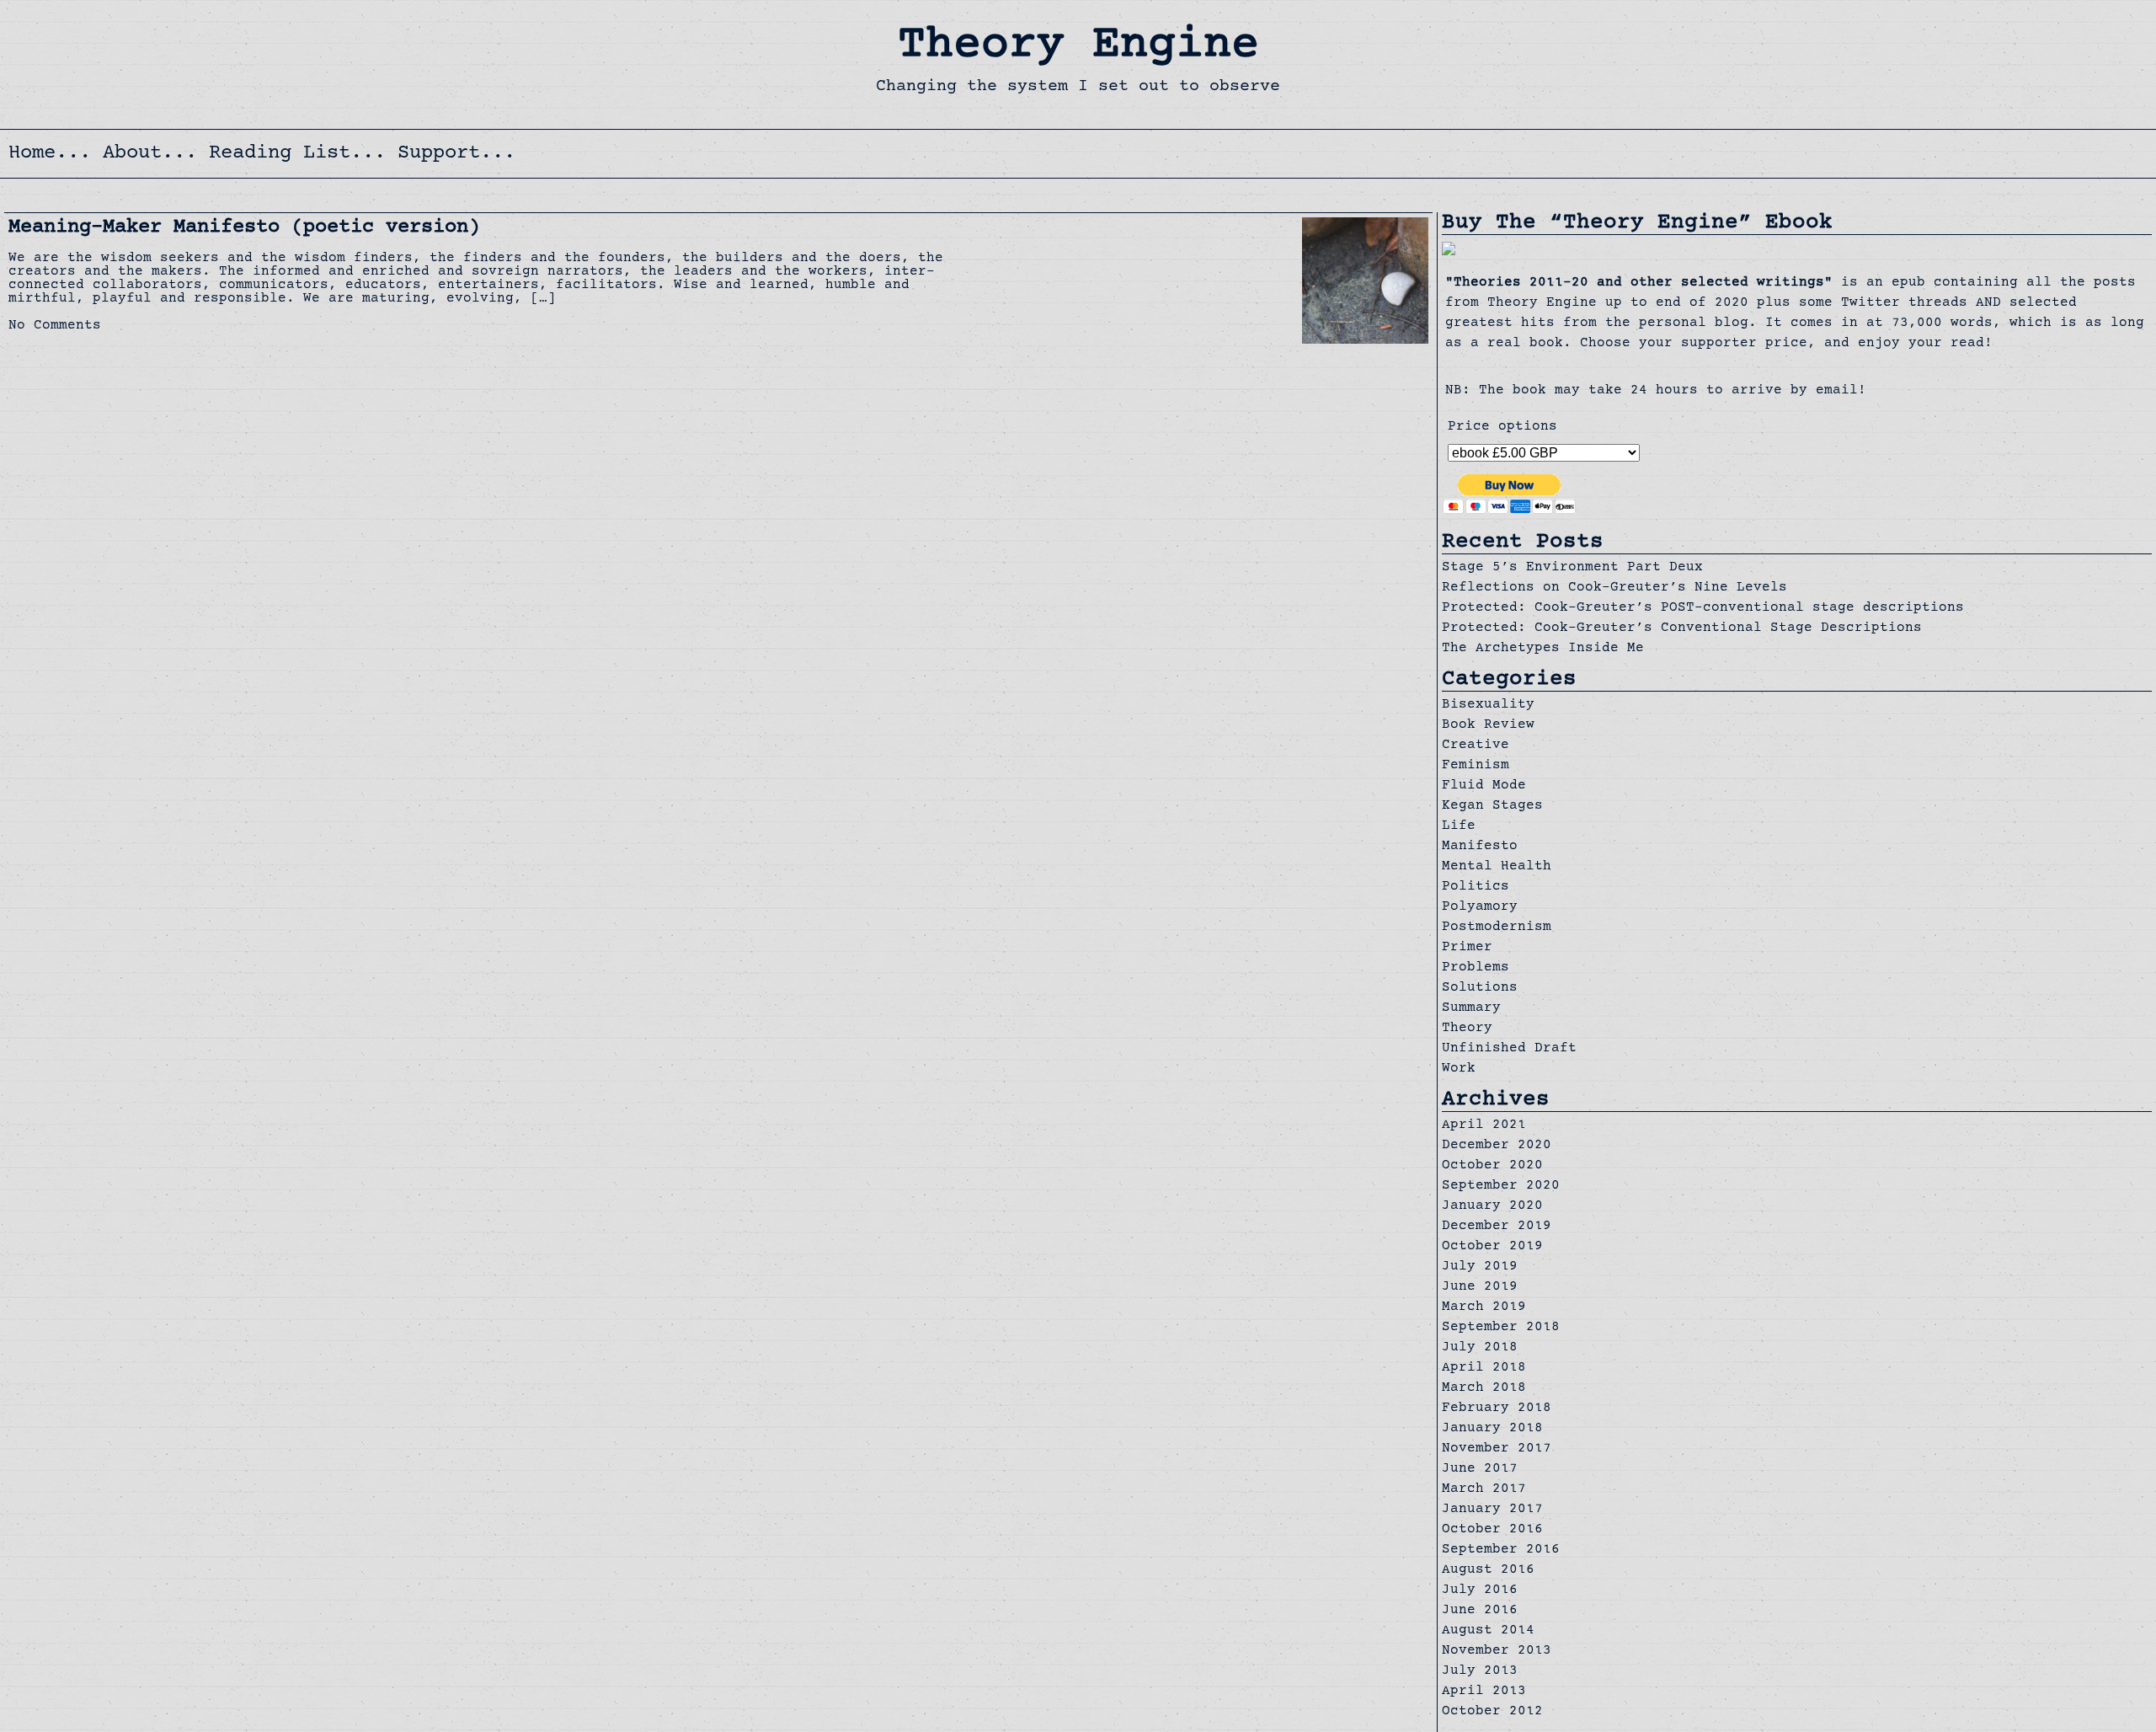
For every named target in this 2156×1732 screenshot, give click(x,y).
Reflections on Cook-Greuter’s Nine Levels (1614, 588)
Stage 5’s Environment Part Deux (1572, 568)
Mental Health (1497, 867)
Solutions (1480, 988)
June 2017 (1480, 1469)
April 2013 (1484, 1692)
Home (32, 154)
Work (1459, 1069)
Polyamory (1480, 907)
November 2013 (1497, 1651)
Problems (1476, 968)
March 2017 (1484, 1489)
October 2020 (1492, 1166)
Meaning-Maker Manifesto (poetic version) (244, 228)
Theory (1467, 1029)
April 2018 (1484, 1368)
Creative (1476, 746)
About (132, 154)
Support (439, 154)
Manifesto (1480, 847)
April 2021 (1484, 1125)
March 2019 (1484, 1307)
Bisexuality (1488, 705)
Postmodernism (1497, 927)
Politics (1476, 887)
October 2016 (1492, 1530)
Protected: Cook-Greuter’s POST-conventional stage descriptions (1703, 608)
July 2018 (1480, 1348)
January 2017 (1492, 1510)
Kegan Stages (1492, 806)
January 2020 (1492, 1206)
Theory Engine (1078, 47)
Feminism (1476, 766)
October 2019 (1492, 1247)
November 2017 (1497, 1449)
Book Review (1488, 725)
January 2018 (1492, 1429)
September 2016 (1501, 1550)
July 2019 (1480, 1267)
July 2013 (1480, 1671)
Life (1459, 826)
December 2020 (1497, 1146)
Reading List (280, 154)
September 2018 (1501, 1328)
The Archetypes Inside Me (1543, 649)
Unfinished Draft (1509, 1049)
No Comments (55, 326)
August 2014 (1488, 1631)
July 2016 (1480, 1590)
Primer (1467, 948)
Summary (1471, 1008)
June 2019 (1480, 1287)
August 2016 (1488, 1570)
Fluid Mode (1484, 786)
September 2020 (1501, 1186)
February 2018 (1497, 1409)
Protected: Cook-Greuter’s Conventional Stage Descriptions (1682, 628)
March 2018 (1484, 1388)
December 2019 (1497, 1227)
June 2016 (1480, 1611)
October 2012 (1492, 1712)
